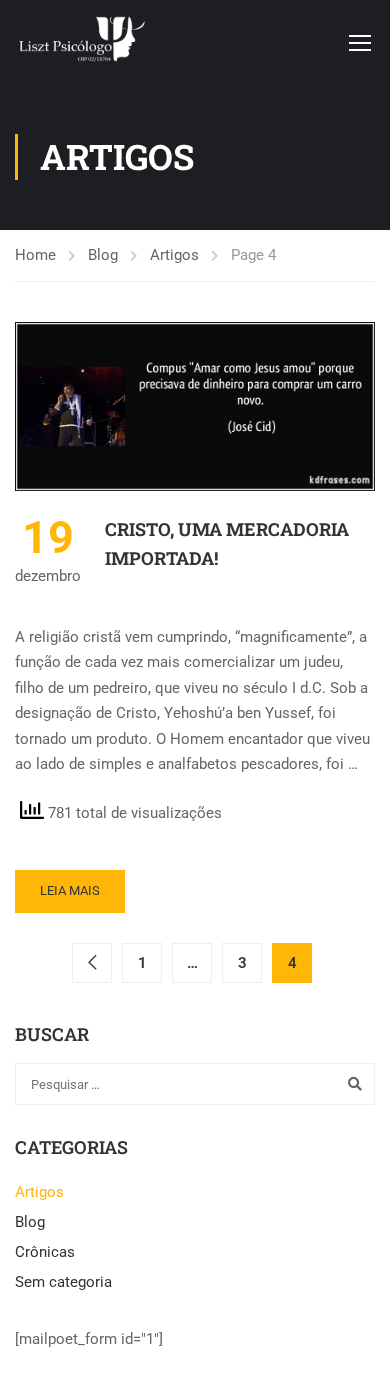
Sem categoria (63, 1282)
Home (35, 255)
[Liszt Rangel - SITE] (81, 42)
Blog (103, 255)
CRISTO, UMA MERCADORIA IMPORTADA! (227, 543)
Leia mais (70, 890)
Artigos (174, 255)
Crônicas (45, 1252)
